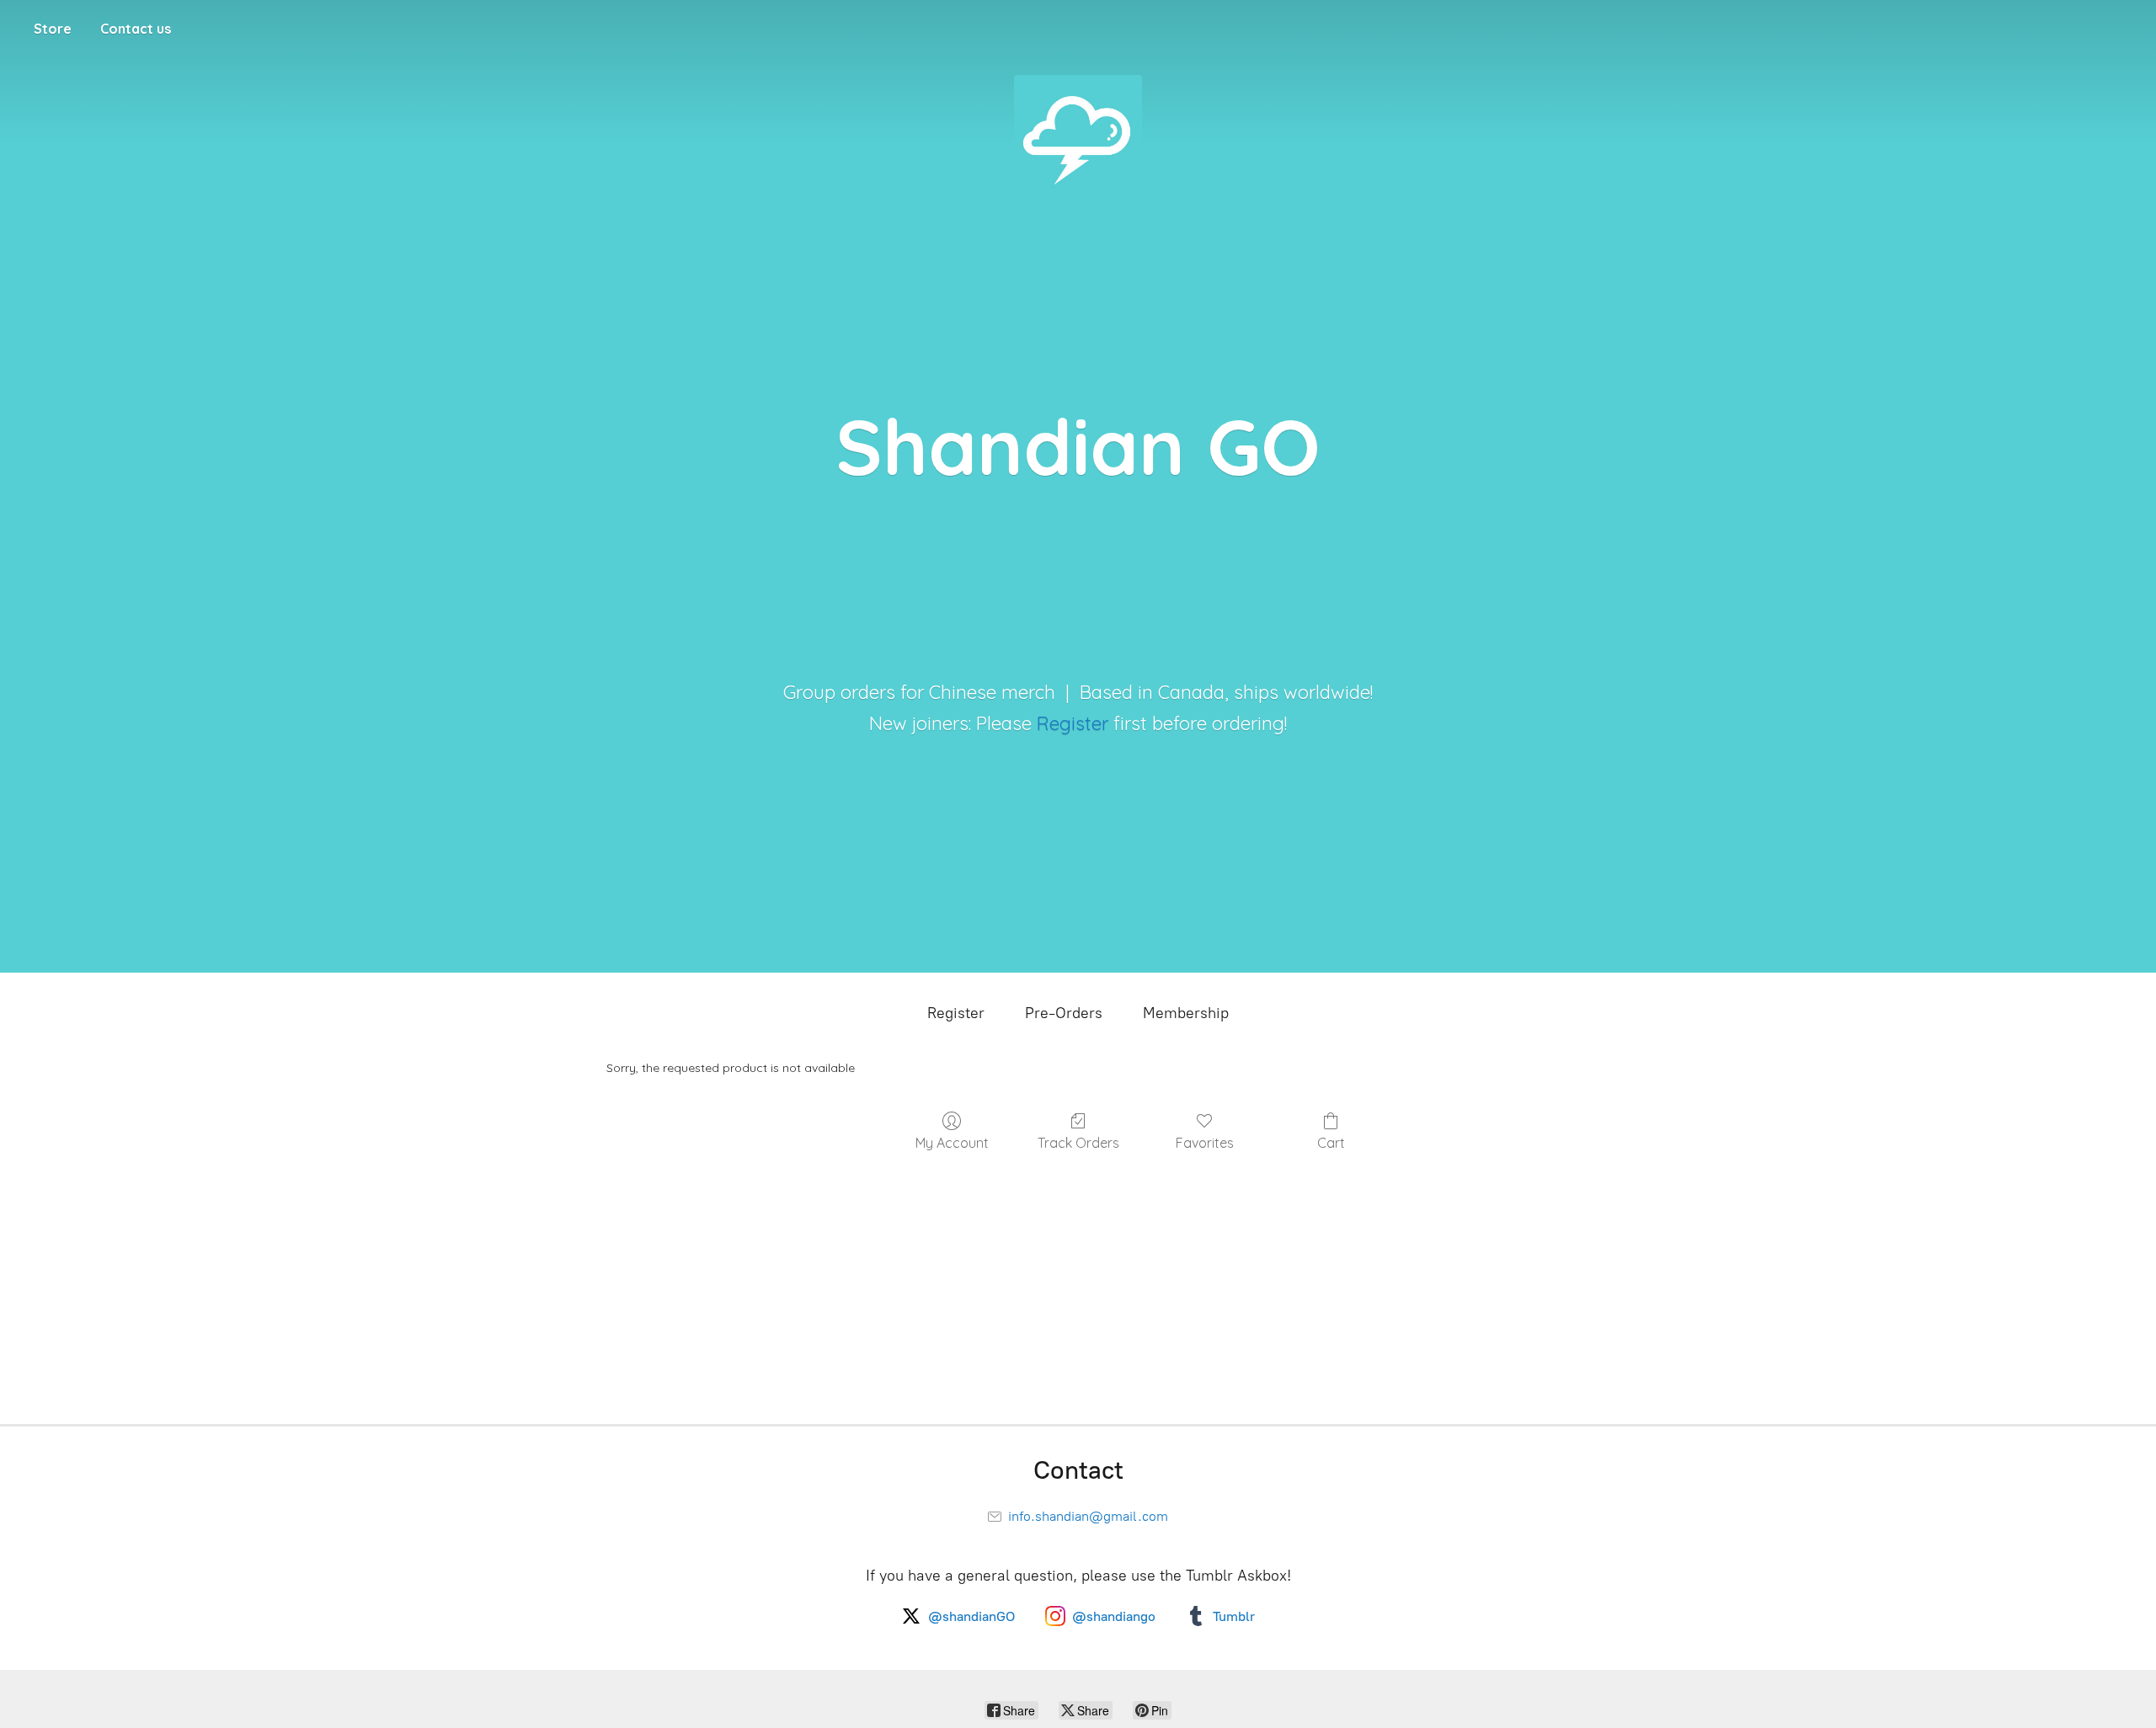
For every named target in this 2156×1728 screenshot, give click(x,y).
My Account (952, 1143)
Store (53, 29)
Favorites (1205, 1143)
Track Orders (1078, 1143)
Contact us (136, 29)
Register (1073, 723)
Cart (1331, 1143)
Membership (1186, 1013)
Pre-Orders (1064, 1013)
